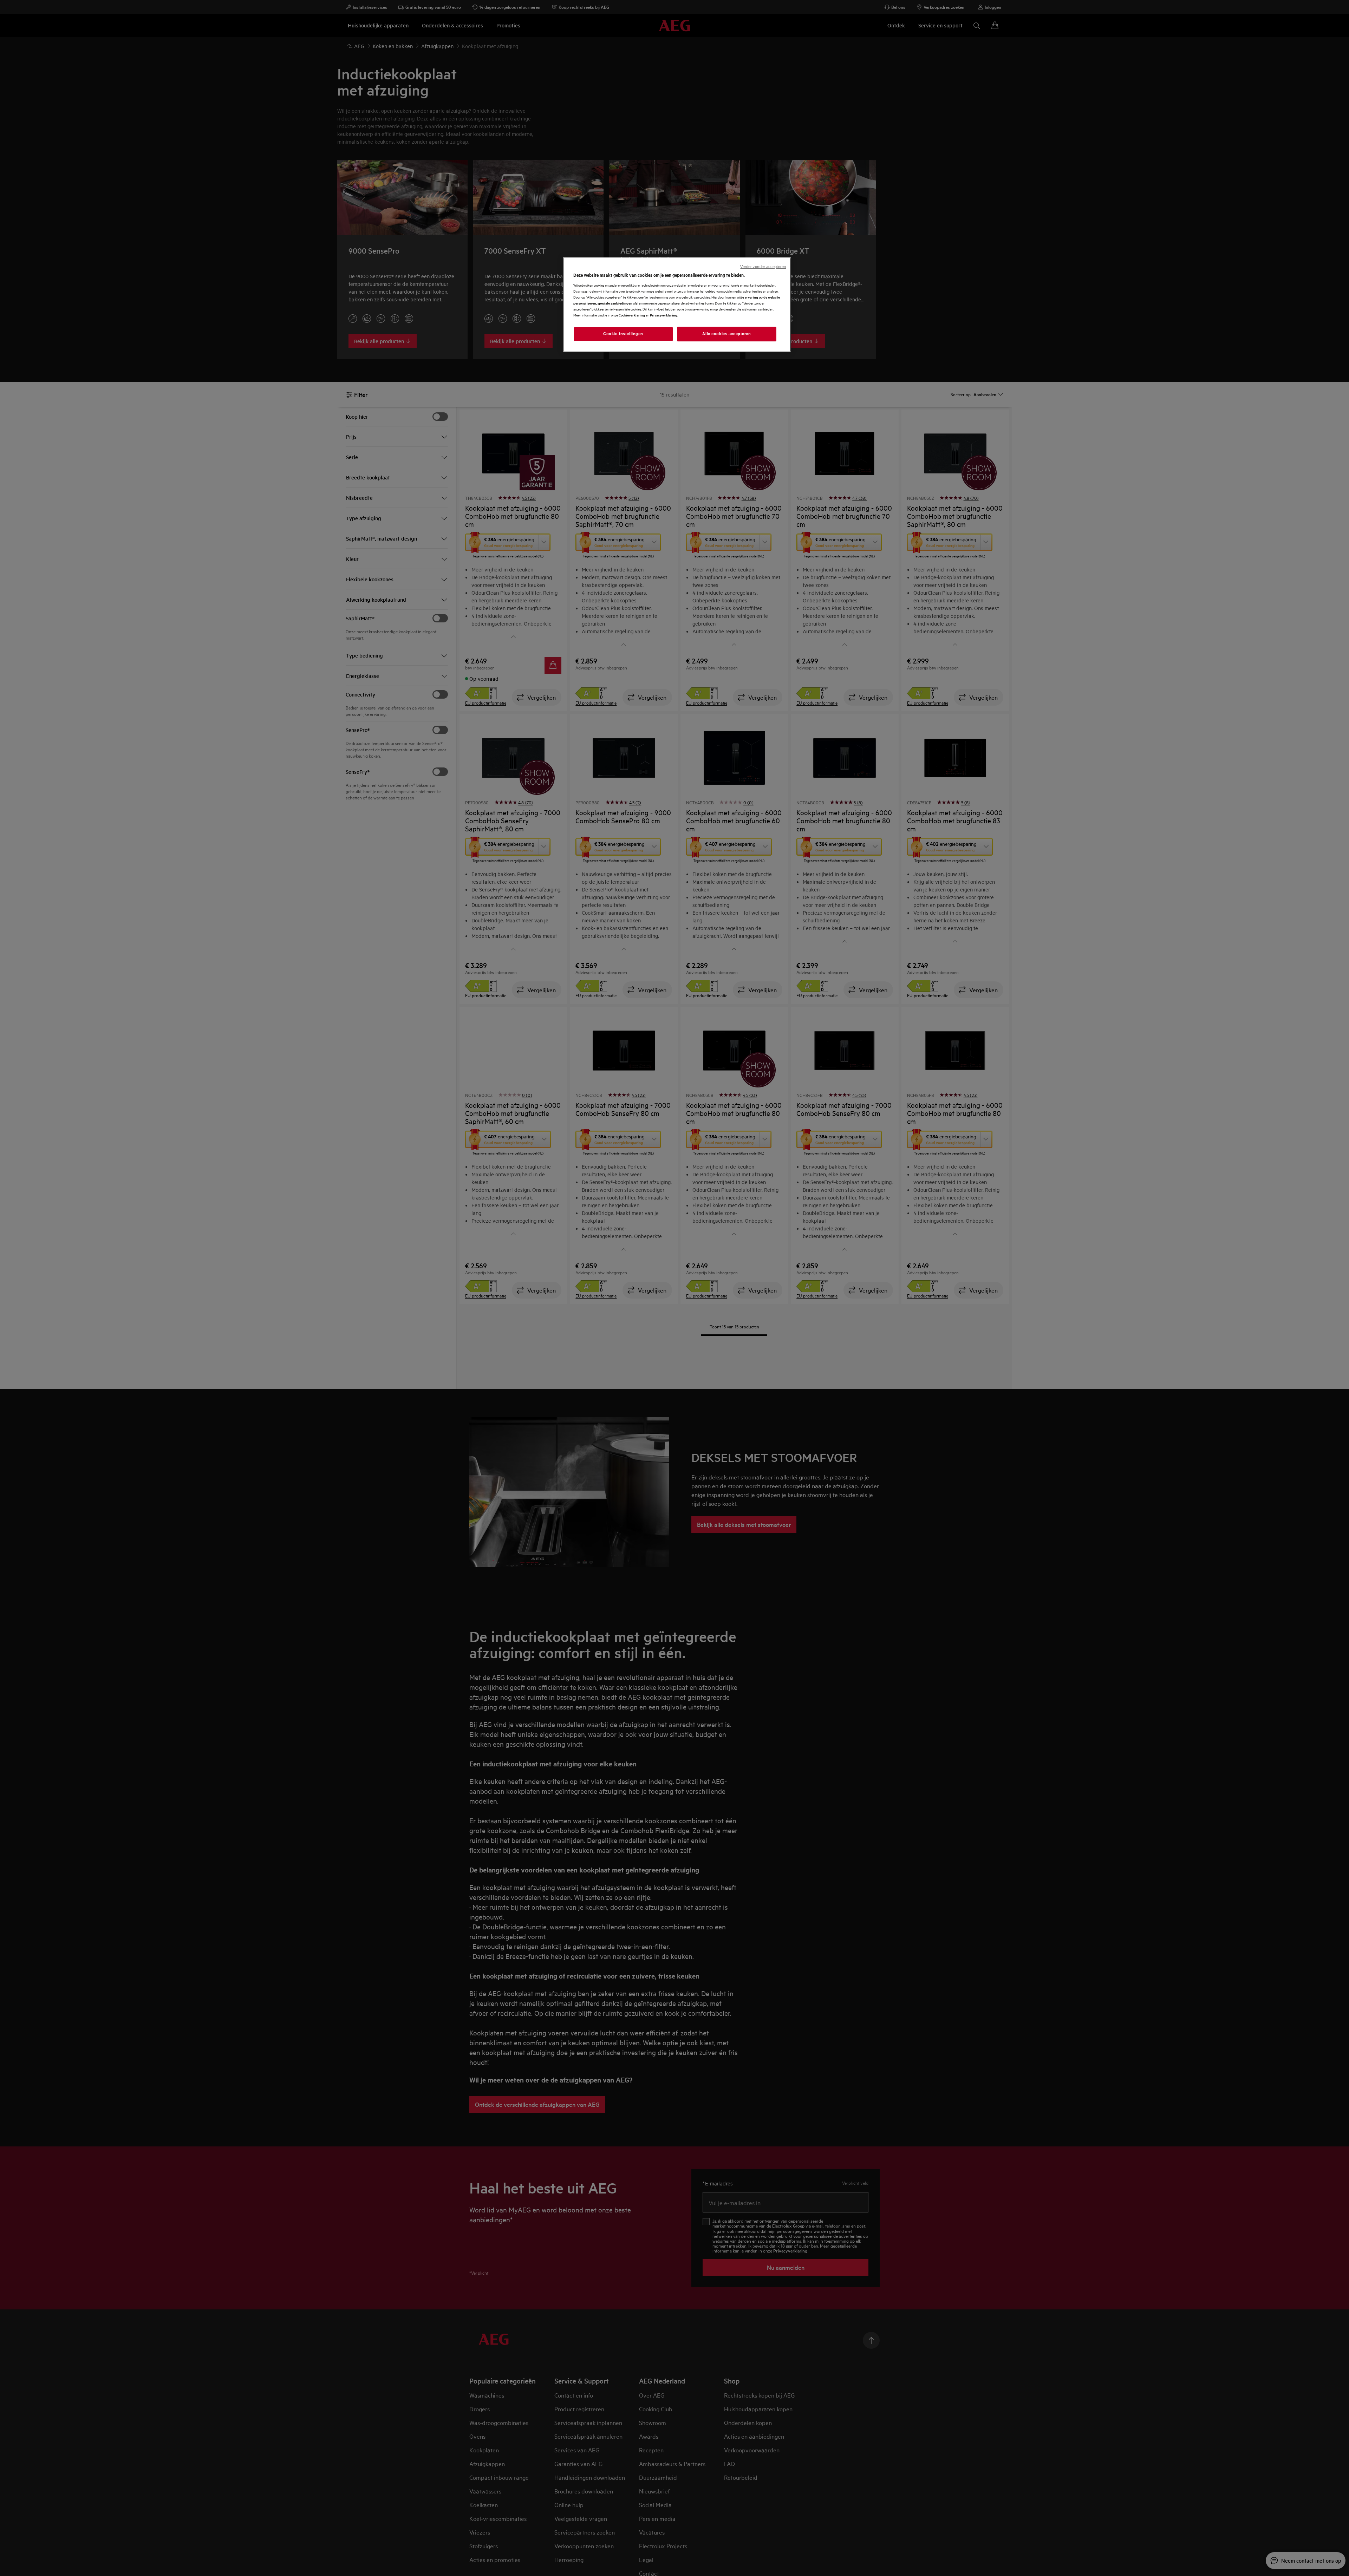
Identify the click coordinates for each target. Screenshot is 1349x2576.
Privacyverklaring (664, 315)
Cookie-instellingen (623, 334)
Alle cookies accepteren (726, 334)
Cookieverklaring (632, 315)
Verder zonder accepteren (763, 267)
